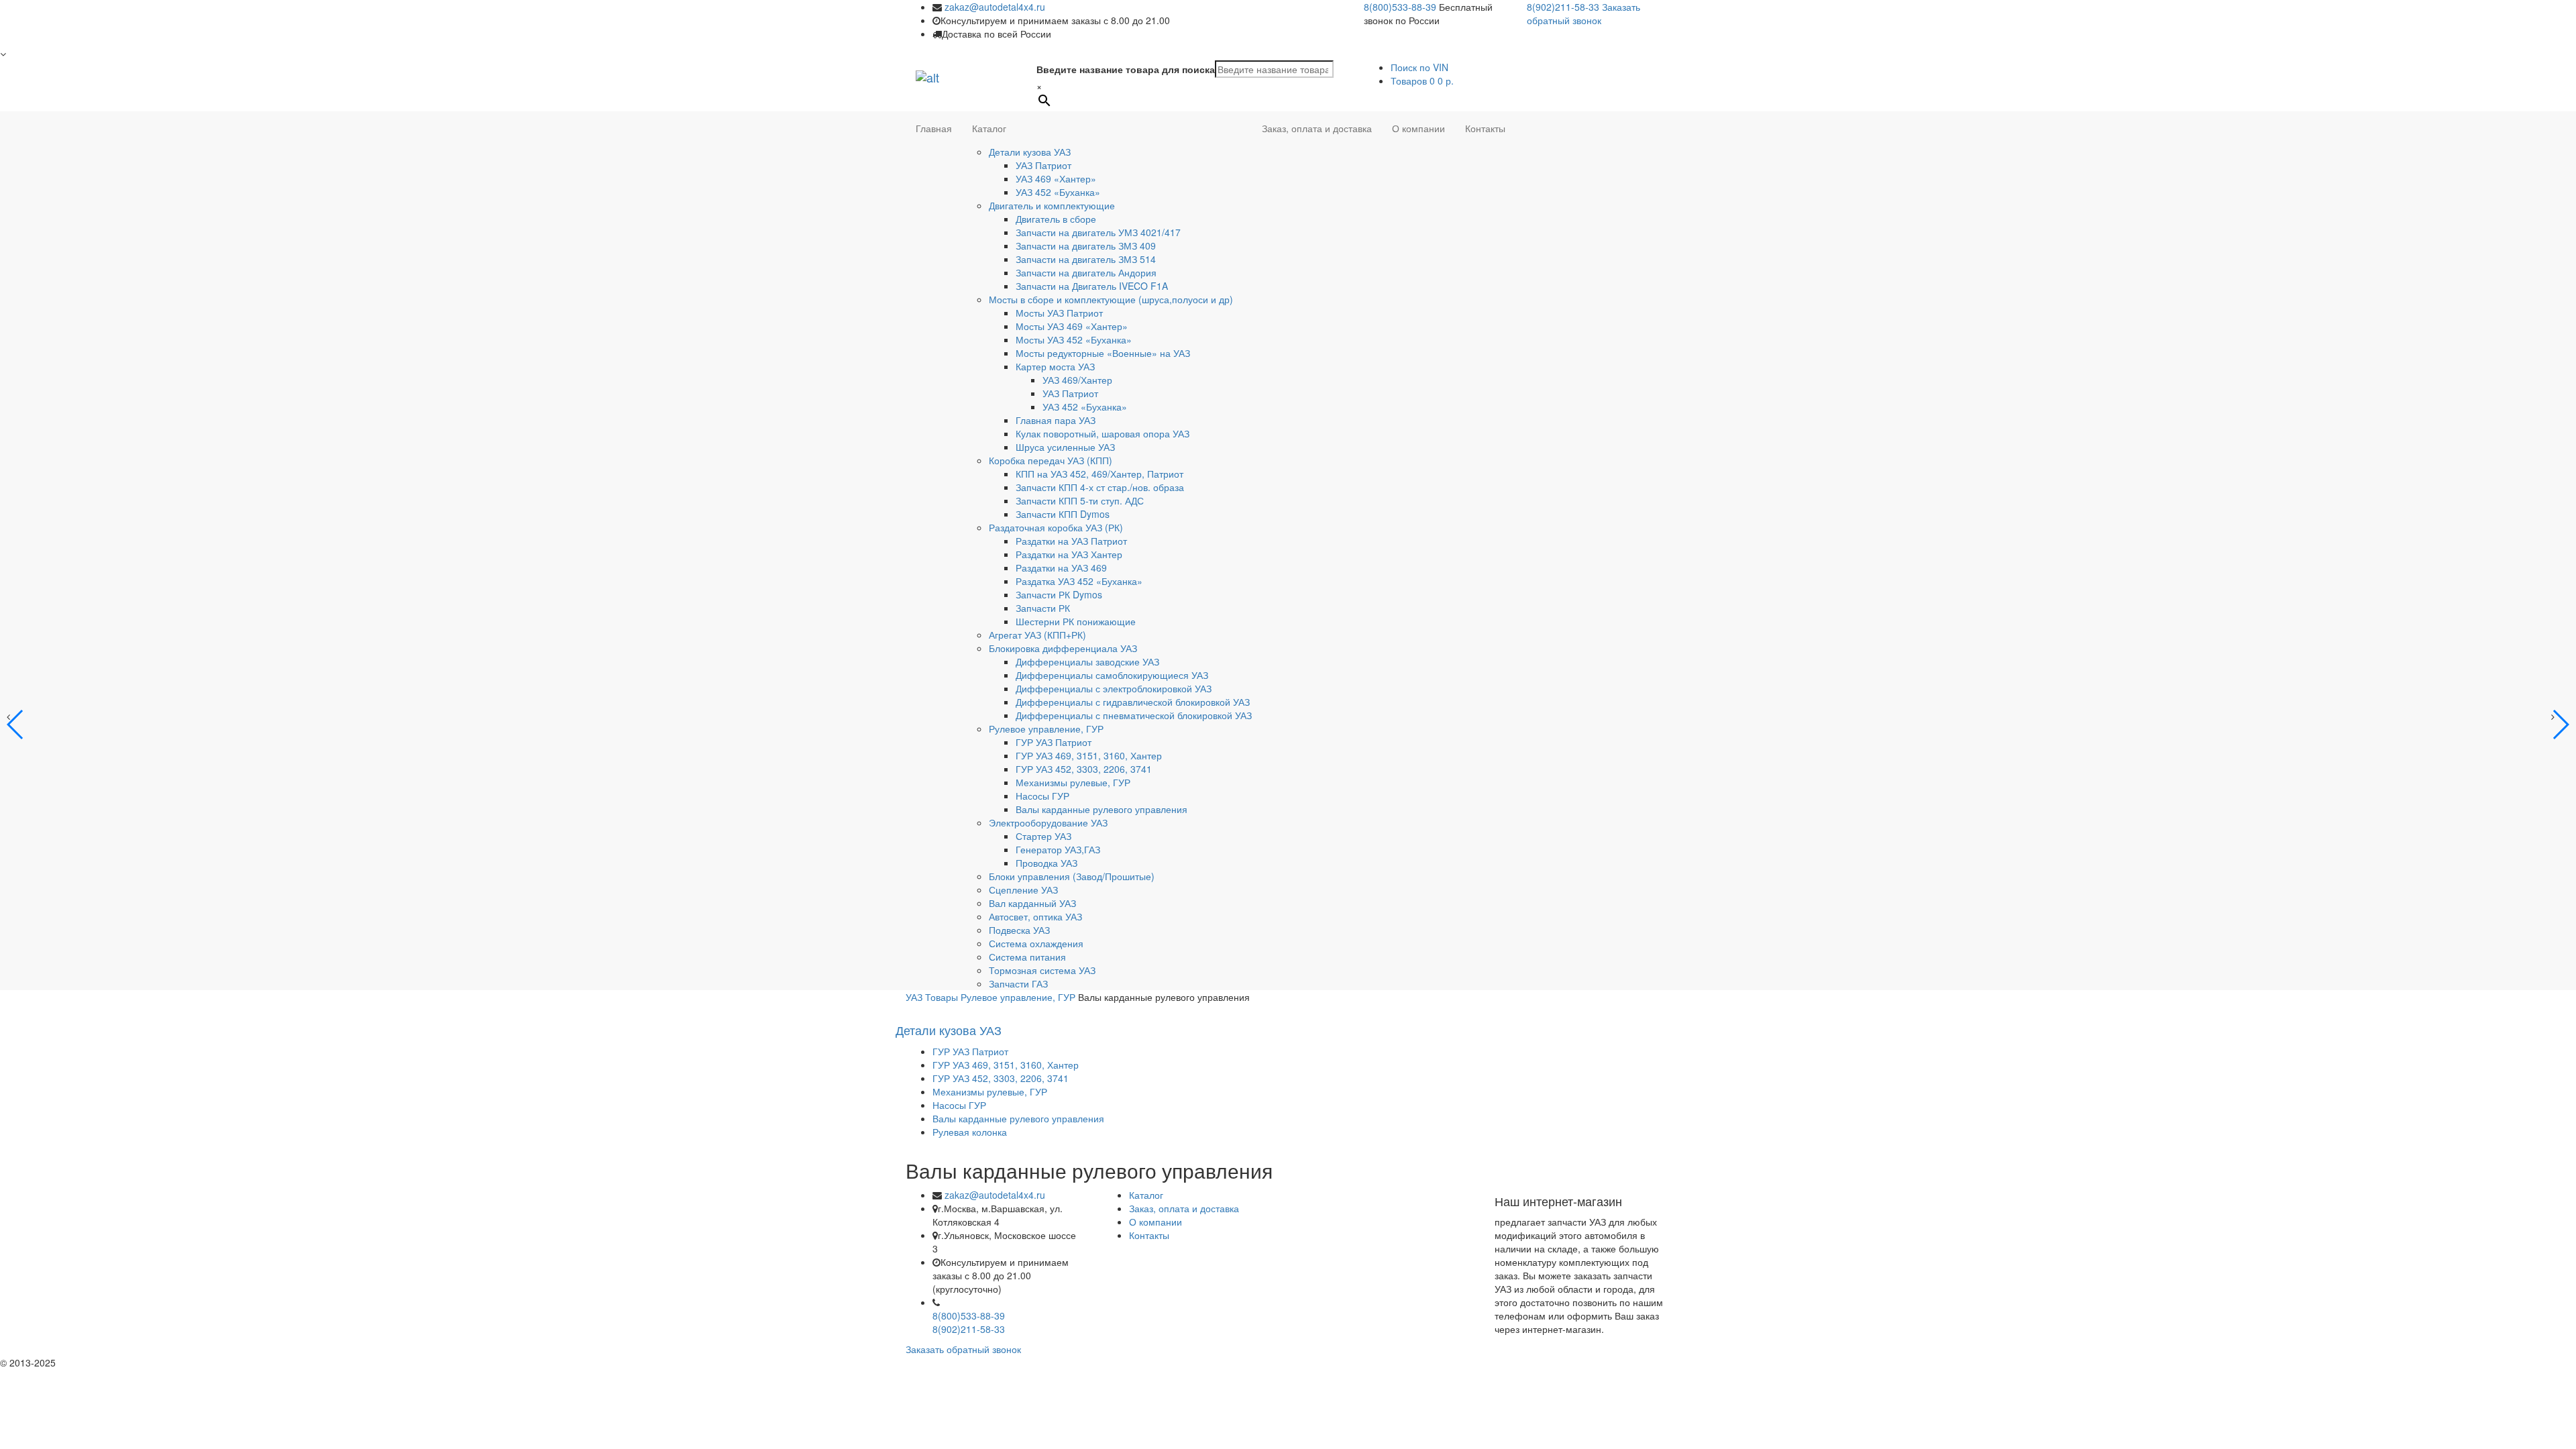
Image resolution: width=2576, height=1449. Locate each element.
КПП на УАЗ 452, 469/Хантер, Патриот (1099, 474)
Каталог (989, 128)
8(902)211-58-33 (1563, 7)
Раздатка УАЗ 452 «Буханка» (1079, 581)
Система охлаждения (1036, 943)
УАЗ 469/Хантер (1077, 380)
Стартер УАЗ (1043, 836)
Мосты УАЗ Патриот (1059, 313)
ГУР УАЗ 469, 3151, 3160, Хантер (1089, 755)
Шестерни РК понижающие (1076, 621)
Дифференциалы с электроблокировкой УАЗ (1114, 688)
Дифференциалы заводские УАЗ (1087, 661)
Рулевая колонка (970, 1132)
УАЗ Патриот (1043, 165)
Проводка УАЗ (1046, 863)
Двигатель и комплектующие (1052, 205)
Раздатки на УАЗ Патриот (1071, 541)
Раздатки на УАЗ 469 (1061, 568)
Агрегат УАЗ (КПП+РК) (1037, 635)
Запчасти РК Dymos (1059, 594)
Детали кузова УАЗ (1030, 152)
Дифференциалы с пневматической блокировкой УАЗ (1134, 715)
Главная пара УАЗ (1056, 420)
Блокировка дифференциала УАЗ (1063, 648)
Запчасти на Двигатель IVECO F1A (1092, 286)
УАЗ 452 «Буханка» (1058, 192)
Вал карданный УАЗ (1032, 903)
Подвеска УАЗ (1019, 930)
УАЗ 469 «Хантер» (1056, 178)
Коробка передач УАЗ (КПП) (1051, 460)
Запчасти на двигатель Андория (1086, 272)
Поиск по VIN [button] (1419, 67)
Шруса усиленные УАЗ (1065, 447)
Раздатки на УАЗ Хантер (1069, 554)
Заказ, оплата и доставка (1317, 128)
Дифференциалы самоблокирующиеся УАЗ (1112, 675)
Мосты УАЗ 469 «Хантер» (1072, 326)
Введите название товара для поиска (1126, 69)
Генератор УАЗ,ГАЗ (1058, 849)
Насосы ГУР (1042, 796)
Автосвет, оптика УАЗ (1035, 916)
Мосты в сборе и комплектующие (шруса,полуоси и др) (1111, 299)
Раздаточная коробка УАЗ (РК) (1056, 527)
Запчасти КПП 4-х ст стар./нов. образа (1100, 487)
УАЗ (914, 997)
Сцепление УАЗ (1023, 890)
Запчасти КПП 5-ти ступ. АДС (1080, 500)
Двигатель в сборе (1056, 219)
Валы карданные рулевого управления (1102, 809)
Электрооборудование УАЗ (1048, 822)
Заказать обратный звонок (1584, 13)
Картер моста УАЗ (1055, 366)
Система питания (1027, 957)
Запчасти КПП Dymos (1063, 514)
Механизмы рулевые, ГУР (1073, 782)
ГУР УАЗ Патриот (1054, 742)
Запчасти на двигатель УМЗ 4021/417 (1098, 232)
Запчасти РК (1043, 608)
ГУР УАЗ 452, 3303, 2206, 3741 (1084, 769)
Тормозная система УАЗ (1042, 970)
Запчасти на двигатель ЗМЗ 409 (1086, 246)
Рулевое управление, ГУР (1046, 729)
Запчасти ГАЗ (1018, 983)
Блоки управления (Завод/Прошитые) (1072, 876)
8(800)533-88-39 (1400, 7)
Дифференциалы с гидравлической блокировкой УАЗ (1133, 702)
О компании (1418, 128)
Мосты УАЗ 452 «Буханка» (1074, 339)
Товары (942, 997)
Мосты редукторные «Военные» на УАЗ (1103, 353)
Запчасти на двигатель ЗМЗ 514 (1086, 259)
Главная (934, 128)
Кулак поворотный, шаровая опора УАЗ (1103, 433)
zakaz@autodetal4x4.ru (995, 7)
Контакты (1485, 128)
